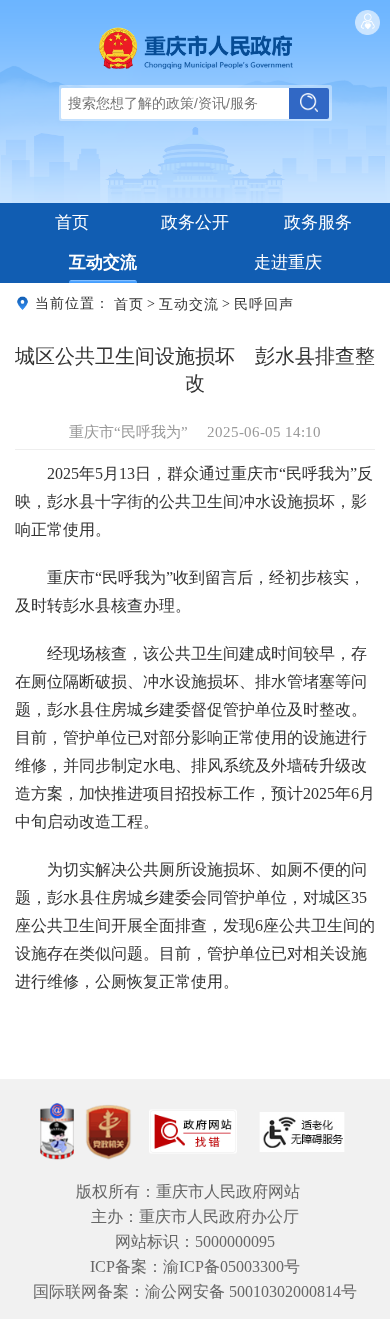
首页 (72, 222)
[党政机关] (108, 1132)
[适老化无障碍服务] (302, 1132)
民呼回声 (264, 303)
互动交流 (103, 262)
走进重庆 (288, 262)
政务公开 (195, 222)
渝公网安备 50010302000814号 (251, 1291)
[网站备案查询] (57, 1131)
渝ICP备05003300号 (231, 1266)
